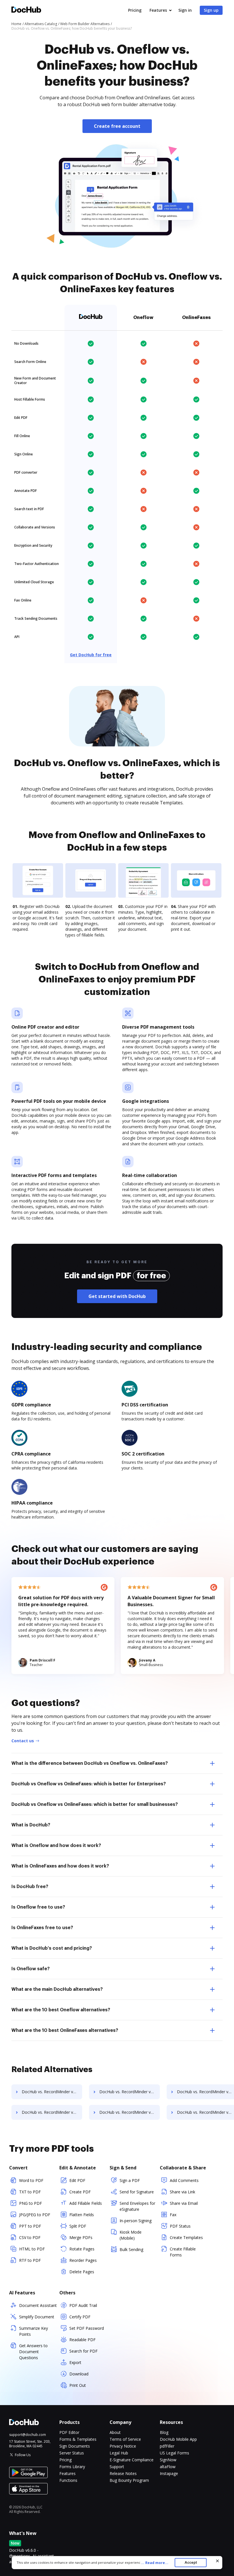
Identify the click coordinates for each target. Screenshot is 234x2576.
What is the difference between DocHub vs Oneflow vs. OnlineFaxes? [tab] (90, 1763)
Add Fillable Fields (86, 2203)
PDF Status (180, 2226)
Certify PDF (80, 2317)
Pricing (135, 10)
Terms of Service (125, 2439)
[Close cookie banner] (217, 2561)
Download (79, 2374)
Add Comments (184, 2180)
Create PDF (80, 2192)
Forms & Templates (78, 2439)
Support (117, 2467)
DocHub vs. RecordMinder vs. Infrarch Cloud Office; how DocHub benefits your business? (52, 2112)
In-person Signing (136, 2221)
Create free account (117, 126)
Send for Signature (137, 2192)
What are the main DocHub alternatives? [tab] (57, 1989)
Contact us (23, 1741)
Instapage (169, 2473)
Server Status (72, 2453)
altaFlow (168, 2467)
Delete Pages (82, 2272)
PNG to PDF (31, 2203)
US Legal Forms (175, 2453)
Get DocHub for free (91, 655)
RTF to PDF (30, 2260)
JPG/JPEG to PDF (35, 2215)
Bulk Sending (131, 2249)
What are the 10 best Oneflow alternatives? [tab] (61, 2010)
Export (75, 2362)
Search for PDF (83, 2351)
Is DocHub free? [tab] (30, 1887)
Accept (191, 2562)
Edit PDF (77, 2180)
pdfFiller (167, 2446)
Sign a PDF (130, 2180)
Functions (68, 2480)
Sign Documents (75, 2446)
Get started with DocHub (117, 1296)
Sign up (211, 10)
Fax (173, 2215)
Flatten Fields (82, 2215)
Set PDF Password (87, 2328)
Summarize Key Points (34, 2331)
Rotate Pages (82, 2249)
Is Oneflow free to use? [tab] (38, 1907)
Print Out (78, 2385)
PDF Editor (69, 2432)
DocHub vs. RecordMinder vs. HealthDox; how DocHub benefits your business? (52, 2092)
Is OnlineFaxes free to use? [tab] (42, 1928)
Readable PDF (82, 2340)
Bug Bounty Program (129, 2480)
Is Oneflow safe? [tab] (31, 1969)
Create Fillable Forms (183, 2252)
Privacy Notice (123, 2446)
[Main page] (26, 10)
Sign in (185, 10)
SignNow (168, 2460)
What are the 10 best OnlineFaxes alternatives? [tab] (65, 2030)
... (155, 2563)
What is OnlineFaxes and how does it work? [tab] (60, 1866)
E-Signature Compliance (132, 2460)
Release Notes (123, 2473)
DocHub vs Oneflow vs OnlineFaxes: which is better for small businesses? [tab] (95, 1804)
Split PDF (78, 2226)
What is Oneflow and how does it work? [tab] (56, 1846)
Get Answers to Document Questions (33, 2352)
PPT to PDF (30, 2226)
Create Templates (186, 2237)
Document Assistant (38, 2305)
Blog (164, 2432)
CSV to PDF (30, 2237)
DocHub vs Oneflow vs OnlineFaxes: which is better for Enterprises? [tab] (89, 1784)
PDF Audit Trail (83, 2305)
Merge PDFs (81, 2237)
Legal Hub (119, 2453)
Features (158, 10)
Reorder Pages (83, 2260)
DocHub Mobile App (178, 2439)
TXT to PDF (30, 2192)
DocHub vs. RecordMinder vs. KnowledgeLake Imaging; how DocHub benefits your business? (130, 2112)
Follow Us (23, 2455)
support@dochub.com (28, 2435)
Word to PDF (31, 2180)
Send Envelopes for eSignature (137, 2206)
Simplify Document (37, 2317)
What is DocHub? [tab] (31, 1825)
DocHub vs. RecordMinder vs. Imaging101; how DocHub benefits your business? (130, 2092)
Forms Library (72, 2467)
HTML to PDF (32, 2249)
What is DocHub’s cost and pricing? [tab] (52, 1948)
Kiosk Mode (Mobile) (131, 2235)
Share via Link (182, 2192)
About (115, 2432)
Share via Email (184, 2203)
